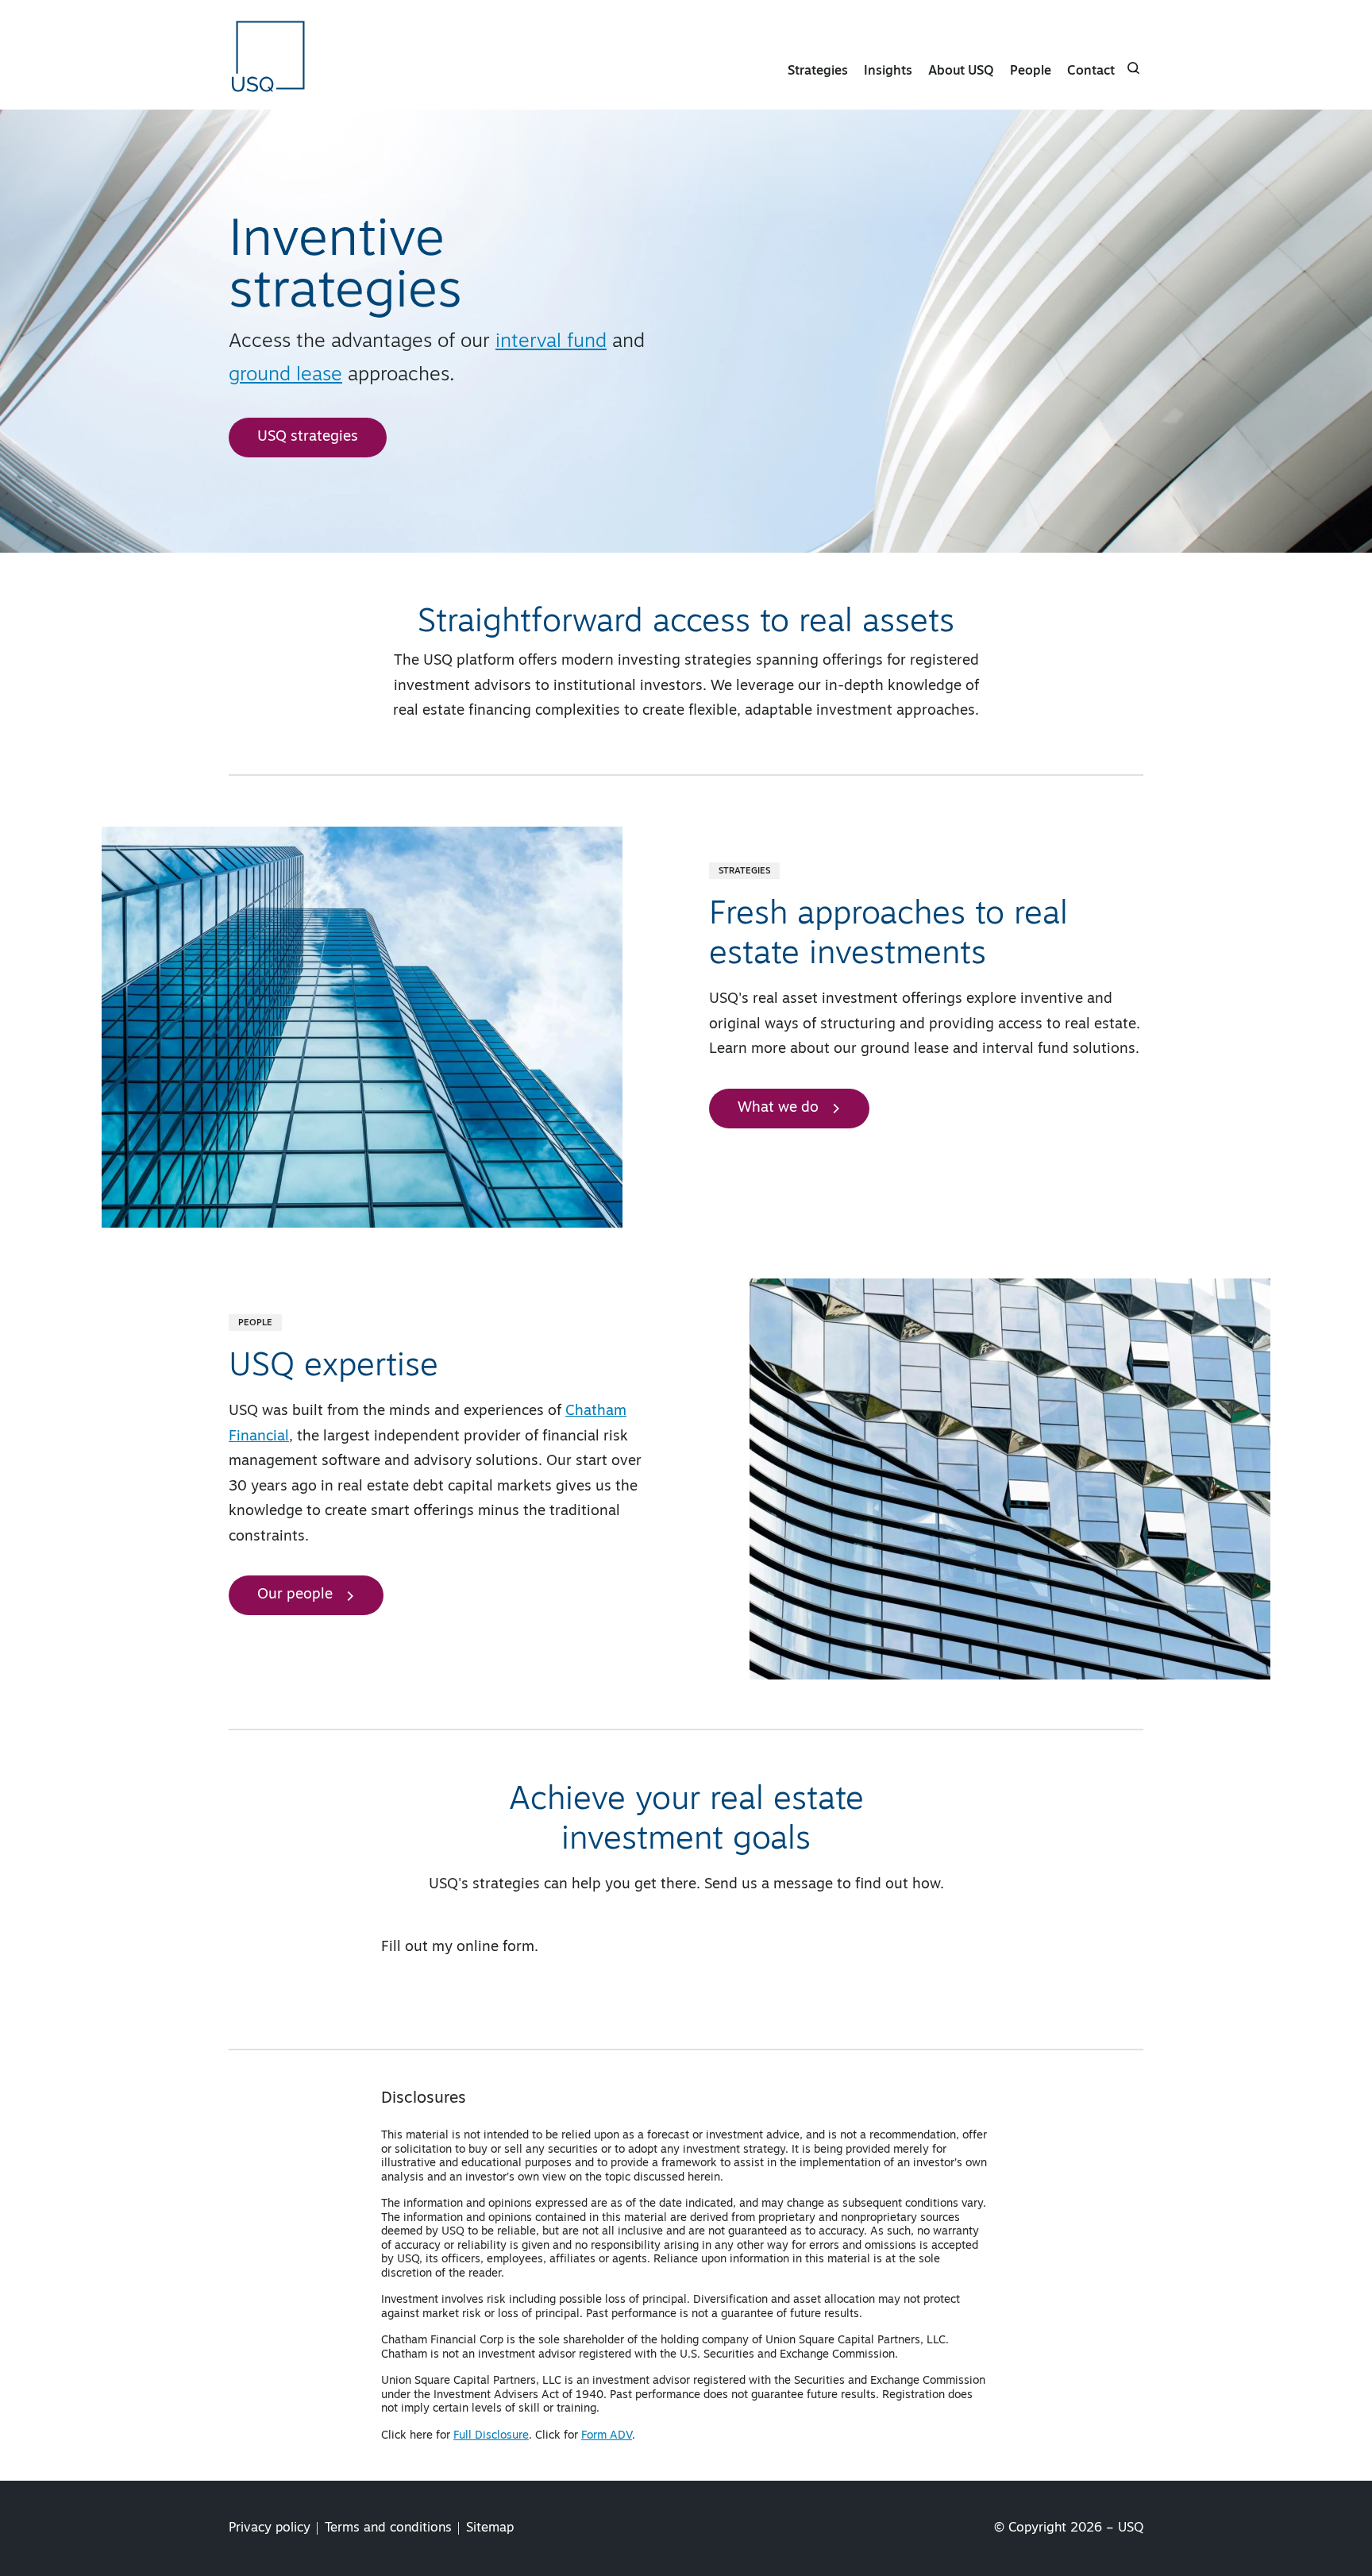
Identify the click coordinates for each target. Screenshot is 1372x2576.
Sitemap (490, 2528)
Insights (888, 71)
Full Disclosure (491, 2436)
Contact (1091, 71)
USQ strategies (308, 438)
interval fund (551, 342)
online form (495, 1948)
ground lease (285, 376)
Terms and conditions (388, 2528)
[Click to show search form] (1134, 68)
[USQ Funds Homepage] (270, 55)
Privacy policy (270, 2528)
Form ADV (607, 2436)
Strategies (818, 71)
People (1031, 71)
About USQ (961, 71)
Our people (295, 1595)
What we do (778, 1109)
